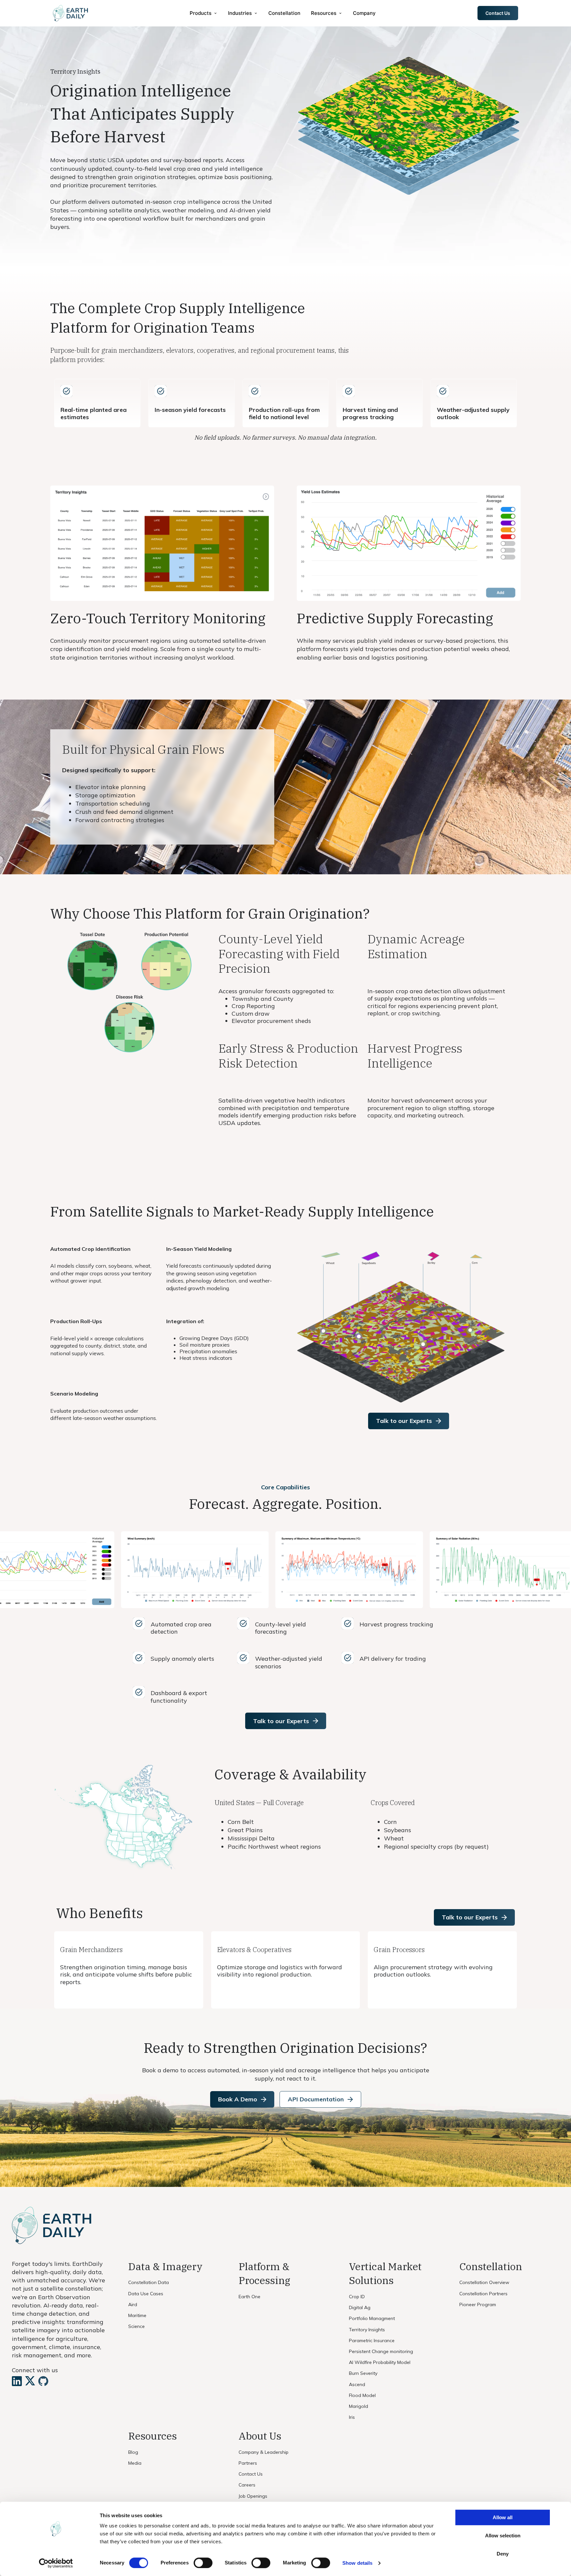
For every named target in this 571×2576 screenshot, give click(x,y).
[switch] (203, 2563)
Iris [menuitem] (352, 2417)
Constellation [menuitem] (284, 13)
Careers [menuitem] (247, 2485)
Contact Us (498, 13)
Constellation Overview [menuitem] (484, 2282)
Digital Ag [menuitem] (360, 2307)
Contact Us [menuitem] (251, 2474)
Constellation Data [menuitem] (149, 2282)
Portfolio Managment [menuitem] (372, 2318)
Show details (357, 2563)
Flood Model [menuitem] (362, 2395)
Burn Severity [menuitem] (363, 2373)
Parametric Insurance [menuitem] (372, 2340)
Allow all (503, 2517)
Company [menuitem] (364, 13)
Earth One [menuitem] (249, 2297)
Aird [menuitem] (133, 2304)
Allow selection (503, 2536)
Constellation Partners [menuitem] (483, 2294)
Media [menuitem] (135, 2463)
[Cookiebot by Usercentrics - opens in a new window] (56, 2563)
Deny (503, 2554)
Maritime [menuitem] (137, 2315)
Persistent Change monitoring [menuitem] (381, 2351)
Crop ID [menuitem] (357, 2297)
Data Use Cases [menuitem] (146, 2294)
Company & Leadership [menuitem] (264, 2452)
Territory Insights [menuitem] (367, 2330)
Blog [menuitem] (133, 2452)
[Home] (70, 13)
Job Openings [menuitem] (253, 2496)
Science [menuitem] (136, 2326)
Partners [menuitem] (248, 2463)
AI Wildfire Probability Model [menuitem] (380, 2362)
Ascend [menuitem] (357, 2384)
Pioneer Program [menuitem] (478, 2304)
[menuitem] (204, 13)
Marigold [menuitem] (359, 2406)
